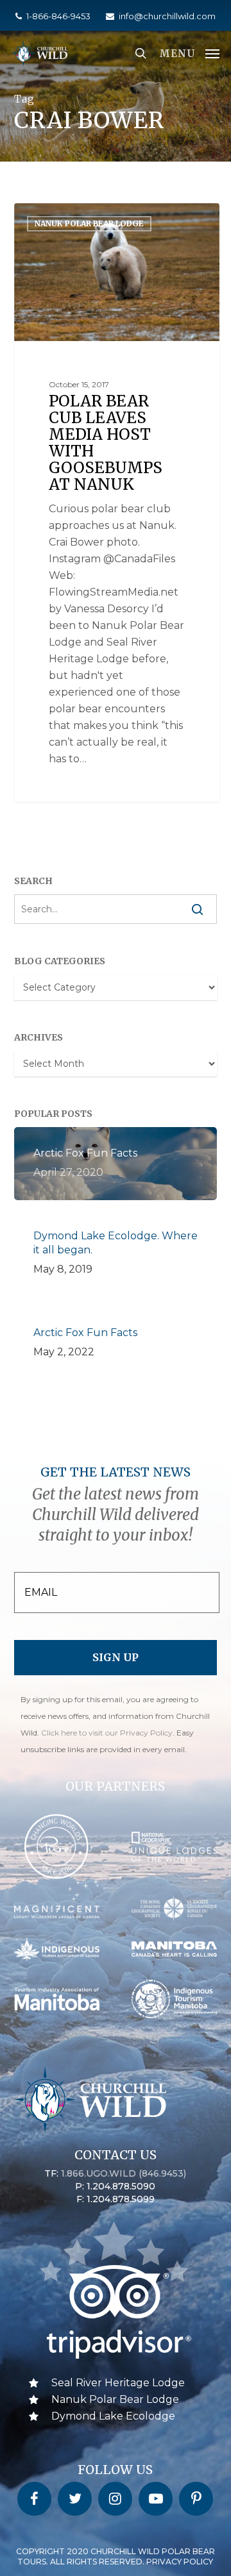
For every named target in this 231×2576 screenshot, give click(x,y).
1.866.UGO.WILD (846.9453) (124, 2173)
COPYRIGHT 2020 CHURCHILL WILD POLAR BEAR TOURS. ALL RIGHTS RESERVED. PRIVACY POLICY (116, 2556)
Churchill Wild (66, 218)
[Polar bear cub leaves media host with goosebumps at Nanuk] (117, 503)
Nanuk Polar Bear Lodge (115, 2399)
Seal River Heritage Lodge (118, 2383)
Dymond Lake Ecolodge (113, 2416)
